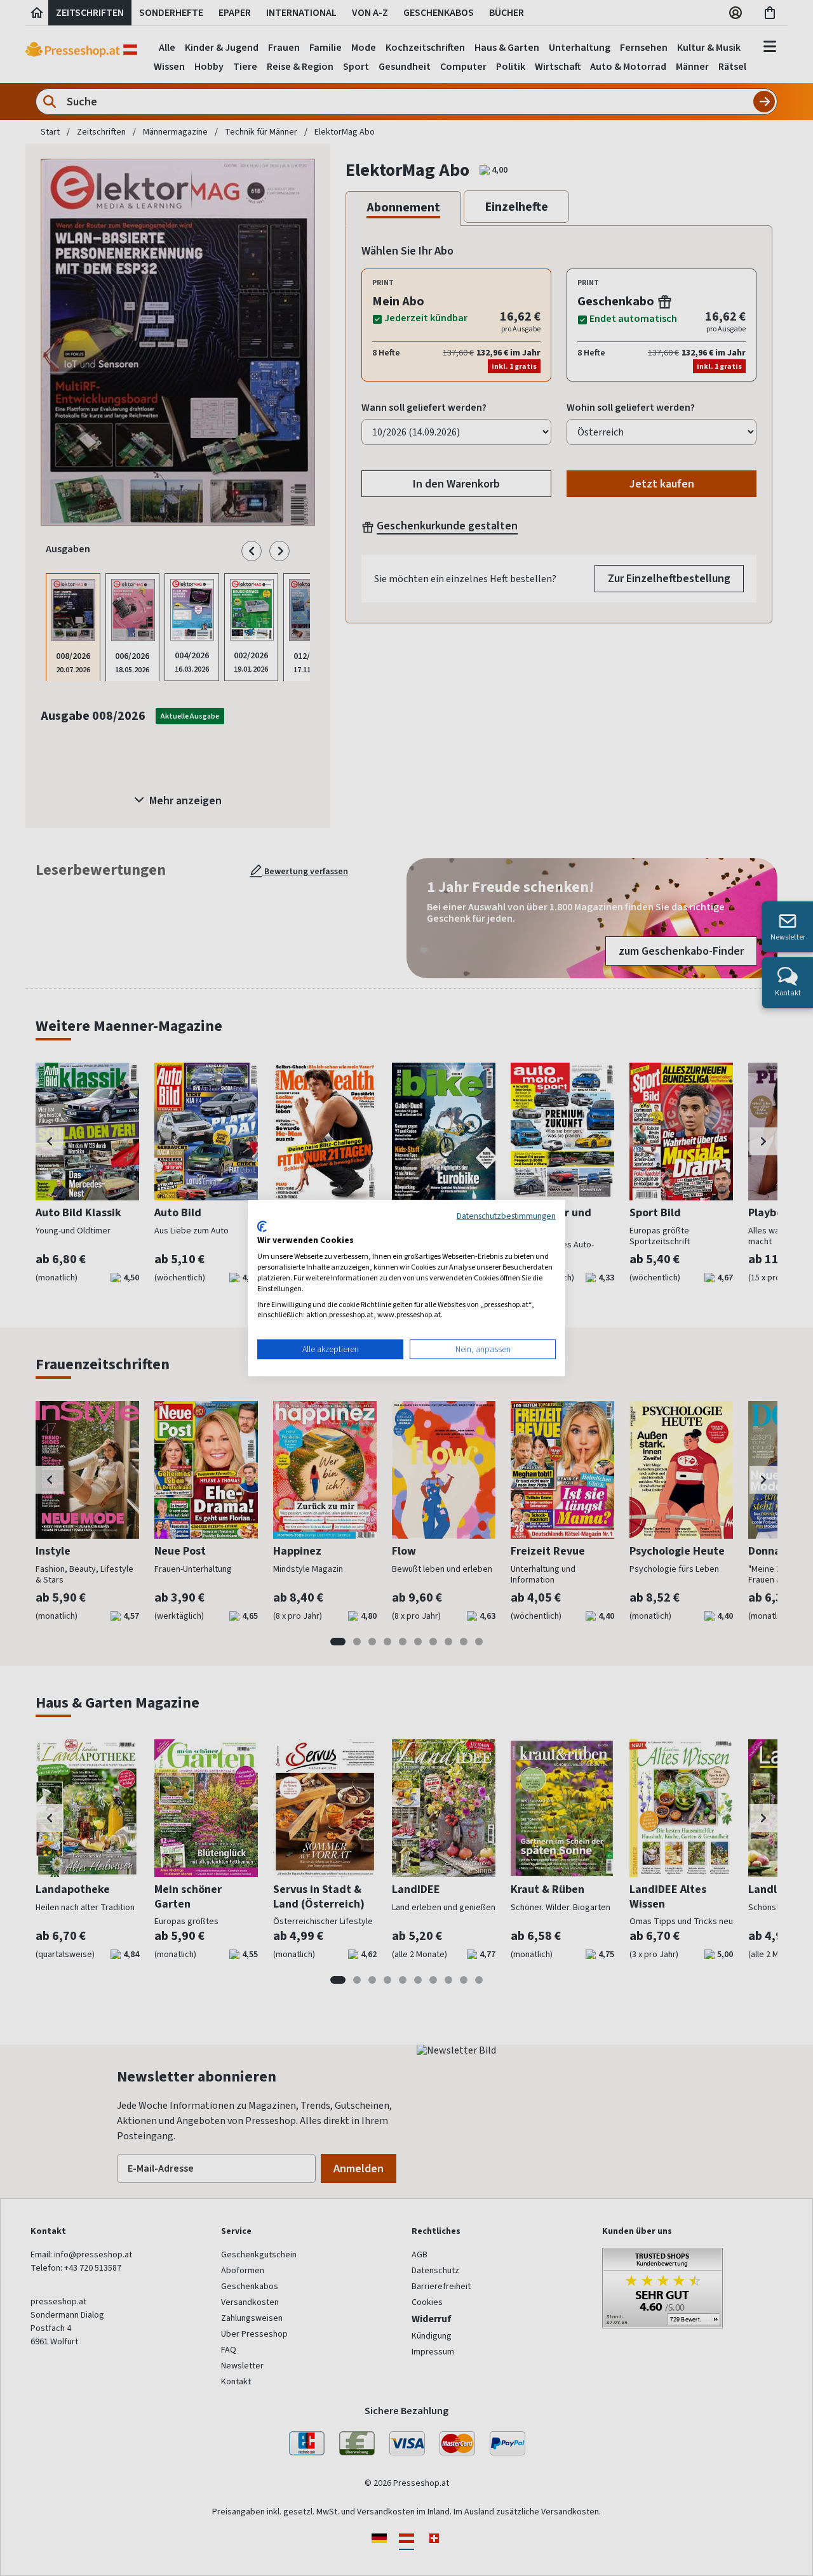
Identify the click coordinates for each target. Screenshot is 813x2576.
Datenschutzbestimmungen (506, 1216)
